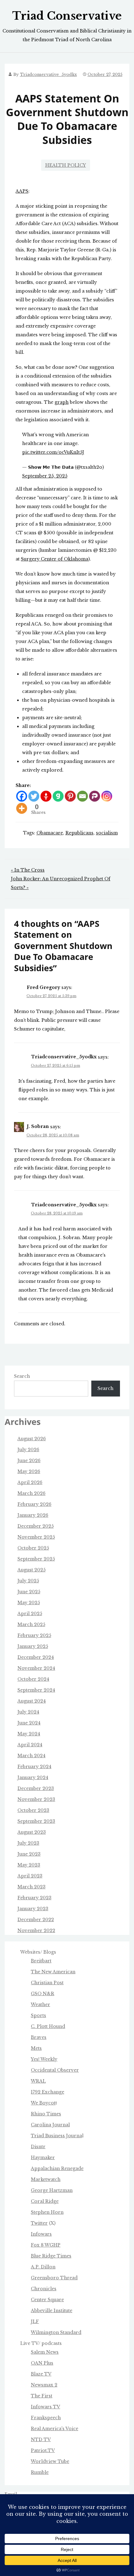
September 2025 (36, 1559)
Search (22, 1376)
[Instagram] (107, 796)
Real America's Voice (55, 2429)
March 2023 (31, 1887)
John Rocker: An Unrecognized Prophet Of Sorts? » (61, 883)
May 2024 (29, 1734)
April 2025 (30, 1614)
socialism (107, 833)
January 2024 (33, 1777)
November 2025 (36, 1537)
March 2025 (31, 1624)
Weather (41, 2005)
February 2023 (34, 1898)
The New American (53, 1972)
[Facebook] (22, 796)
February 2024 (34, 1767)
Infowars (41, 2234)
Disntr (38, 2147)
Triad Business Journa (56, 2136)
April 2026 (30, 1482)
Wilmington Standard (56, 2332)
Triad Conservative (67, 16)
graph (62, 402)
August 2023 (32, 1832)
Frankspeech (46, 2418)
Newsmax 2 (44, 2385)
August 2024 (32, 1701)
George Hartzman (52, 2190)
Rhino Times (46, 2114)
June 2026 (29, 1461)
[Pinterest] (70, 796)
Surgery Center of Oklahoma (55, 559)
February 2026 (34, 1504)
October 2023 (33, 1810)
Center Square (47, 2300)
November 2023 (36, 1799)
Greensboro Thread (54, 2278)
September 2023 (36, 1821)
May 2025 (29, 1603)
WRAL (38, 2081)
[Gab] (58, 796)
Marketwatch (46, 2179)
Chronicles (44, 2289)
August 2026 (32, 1439)
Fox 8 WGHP (46, 2245)
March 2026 (31, 1493)
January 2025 (33, 1646)
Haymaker (43, 2158)
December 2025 (36, 1526)
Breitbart (41, 1961)
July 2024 (28, 1712)
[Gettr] (46, 796)
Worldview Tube (50, 2461)
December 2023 (36, 1788)
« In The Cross (28, 870)
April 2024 (30, 1745)
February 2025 (34, 1635)
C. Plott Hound (48, 2026)
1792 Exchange (48, 2092)
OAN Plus (42, 2363)
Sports (38, 2015)
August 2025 (31, 1570)
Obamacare (50, 833)
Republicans (79, 833)
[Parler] (95, 796)
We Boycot (43, 2103)
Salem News (45, 2352)
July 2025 (28, 1581)
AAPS (22, 191)
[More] (22, 808)
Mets (36, 2048)
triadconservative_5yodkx (48, 74)
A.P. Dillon (43, 2267)
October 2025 (33, 1548)
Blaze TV (41, 2374)
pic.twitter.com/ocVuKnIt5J (53, 452)
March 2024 (31, 1756)
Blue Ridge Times (51, 2256)
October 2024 (33, 1679)
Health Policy (66, 165)
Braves (39, 2037)
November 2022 (36, 1931)
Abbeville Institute (52, 2311)
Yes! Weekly (44, 2059)
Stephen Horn (47, 2212)
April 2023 (30, 1876)
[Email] (82, 796)
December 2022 (36, 1920)
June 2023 (29, 1854)
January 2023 (33, 1909)
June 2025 (29, 1592)
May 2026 (29, 1471)
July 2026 (28, 1450)
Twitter (39, 2223)
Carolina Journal (50, 2125)
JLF (35, 2321)
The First (42, 2396)
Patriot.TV (43, 2450)
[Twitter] (34, 796)
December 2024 (36, 1657)
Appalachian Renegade (57, 2168)
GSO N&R (43, 1994)
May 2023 (29, 1865)
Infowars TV (45, 2407)
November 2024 (36, 1668)
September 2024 (36, 1690)
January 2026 (33, 1515)
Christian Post (47, 1983)
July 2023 (28, 1843)
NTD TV (41, 2440)
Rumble (40, 2472)
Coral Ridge (45, 2201)
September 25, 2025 (45, 476)
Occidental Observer (55, 2070)
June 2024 (29, 1723)
